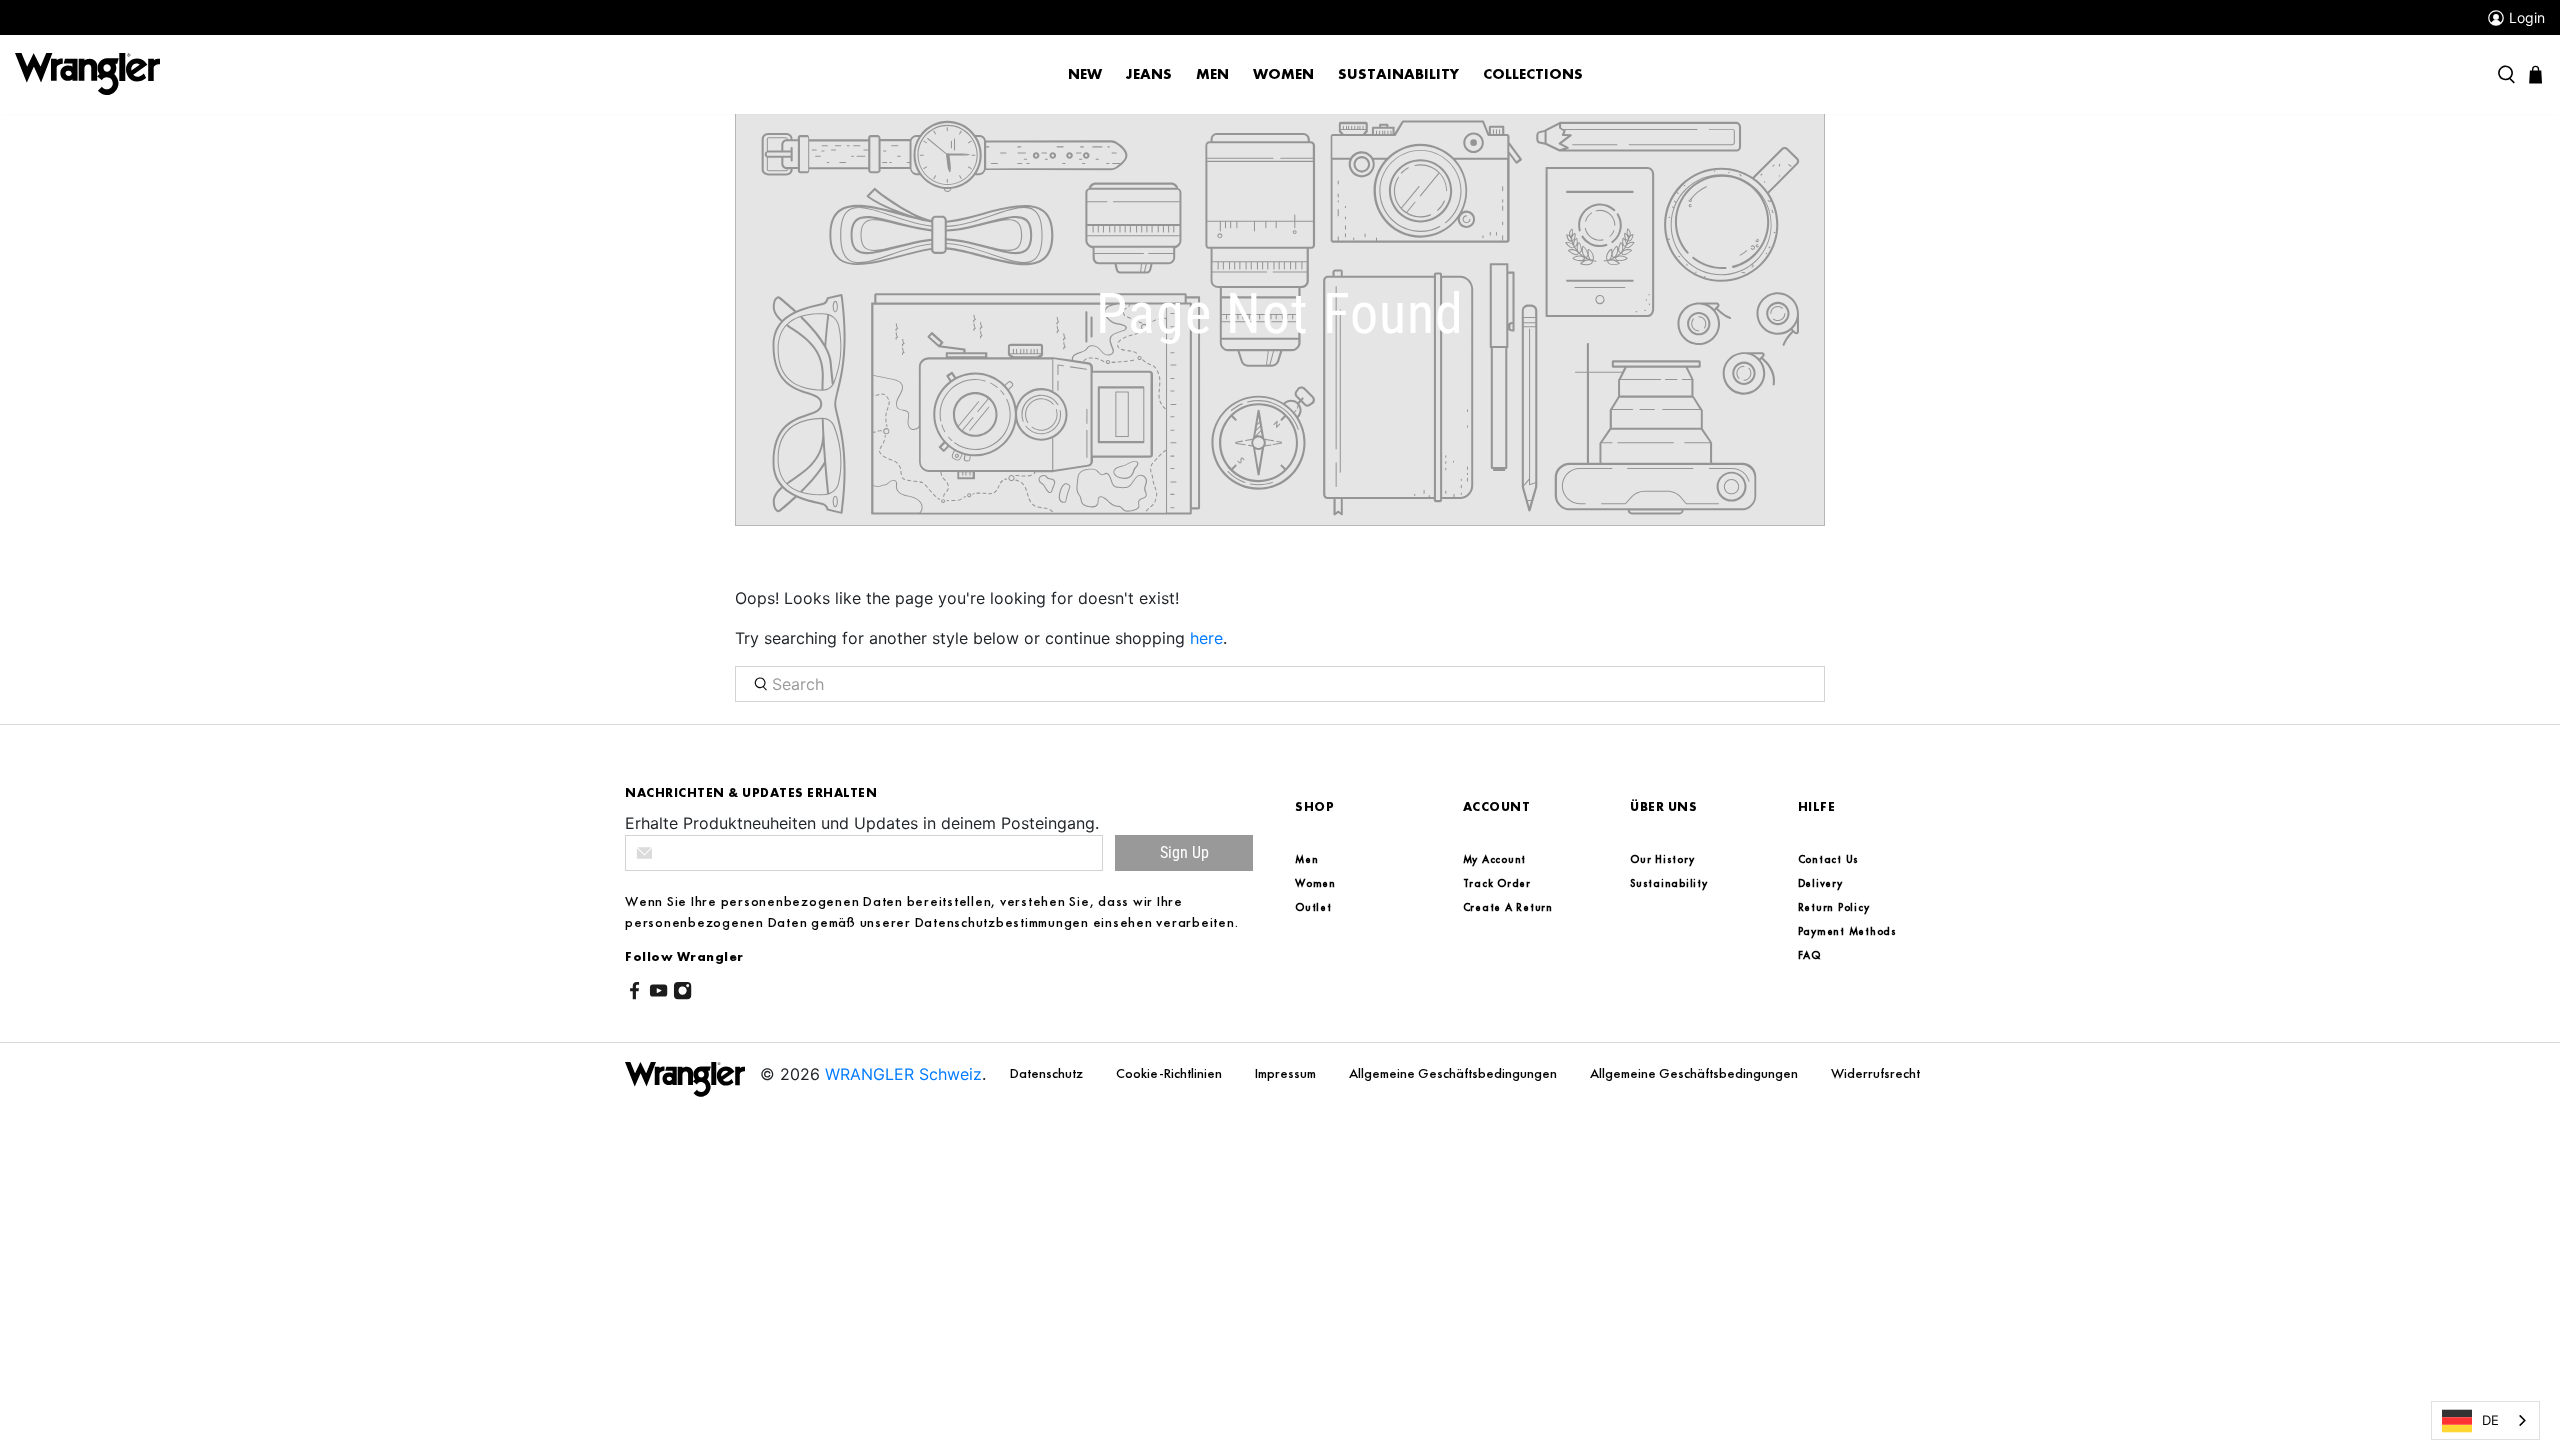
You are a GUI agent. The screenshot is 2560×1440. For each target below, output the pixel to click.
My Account (1495, 859)
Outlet (1313, 907)
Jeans (1149, 74)
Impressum (1287, 1073)
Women (1283, 74)
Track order (1497, 883)
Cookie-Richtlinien (1170, 1073)
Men (1212, 74)
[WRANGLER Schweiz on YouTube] (658, 994)
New (1085, 74)
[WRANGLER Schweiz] (87, 73)
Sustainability (1398, 74)
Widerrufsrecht (1875, 1073)
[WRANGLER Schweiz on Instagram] (682, 994)
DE (2490, 1420)
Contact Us (1829, 859)
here (1206, 638)
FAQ (1809, 955)
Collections (1533, 74)
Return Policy (1834, 907)
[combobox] (2485, 1420)
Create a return (1508, 907)
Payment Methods (1847, 931)
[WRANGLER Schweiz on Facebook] (634, 994)
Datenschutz (1048, 1073)
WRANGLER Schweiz (903, 1074)
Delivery (1820, 883)
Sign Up (1184, 852)
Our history (1662, 859)
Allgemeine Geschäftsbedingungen (1454, 1073)
